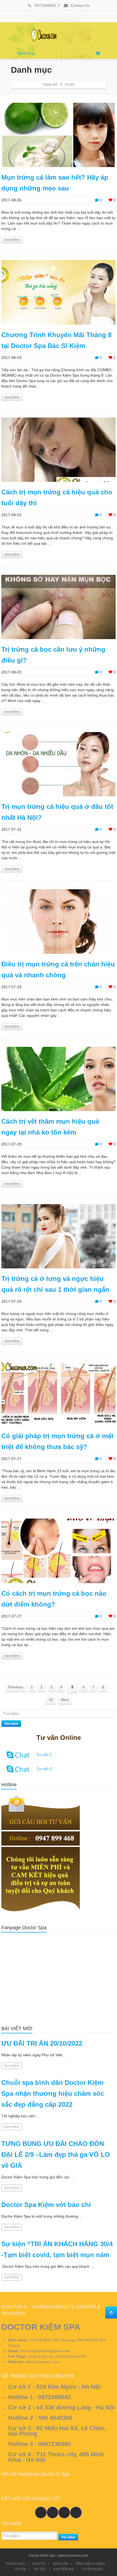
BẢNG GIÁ (61, 2564)
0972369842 (45, 5)
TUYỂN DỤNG (92, 2569)
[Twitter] (53, 17)
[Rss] (75, 17)
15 (51, 1700)
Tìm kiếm (11, 1724)
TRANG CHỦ (15, 2564)
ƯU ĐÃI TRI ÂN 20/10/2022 (42, 2043)
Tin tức (70, 84)
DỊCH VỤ (39, 2564)
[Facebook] (42, 17)
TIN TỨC (40, 2569)
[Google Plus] (64, 17)
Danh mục (26, 53)
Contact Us (80, 5)
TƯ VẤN (20, 2569)
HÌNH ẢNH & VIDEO (90, 2564)
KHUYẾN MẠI (64, 2569)
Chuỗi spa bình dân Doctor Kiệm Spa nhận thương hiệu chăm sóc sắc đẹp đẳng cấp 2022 (53, 2093)
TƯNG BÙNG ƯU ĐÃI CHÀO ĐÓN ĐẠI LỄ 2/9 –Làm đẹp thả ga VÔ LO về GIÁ (56, 2155)
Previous (16, 1687)
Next (65, 1700)
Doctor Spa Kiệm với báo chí (46, 2205)
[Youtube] (53, 2512)
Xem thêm (12, 240)
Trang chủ (50, 84)
